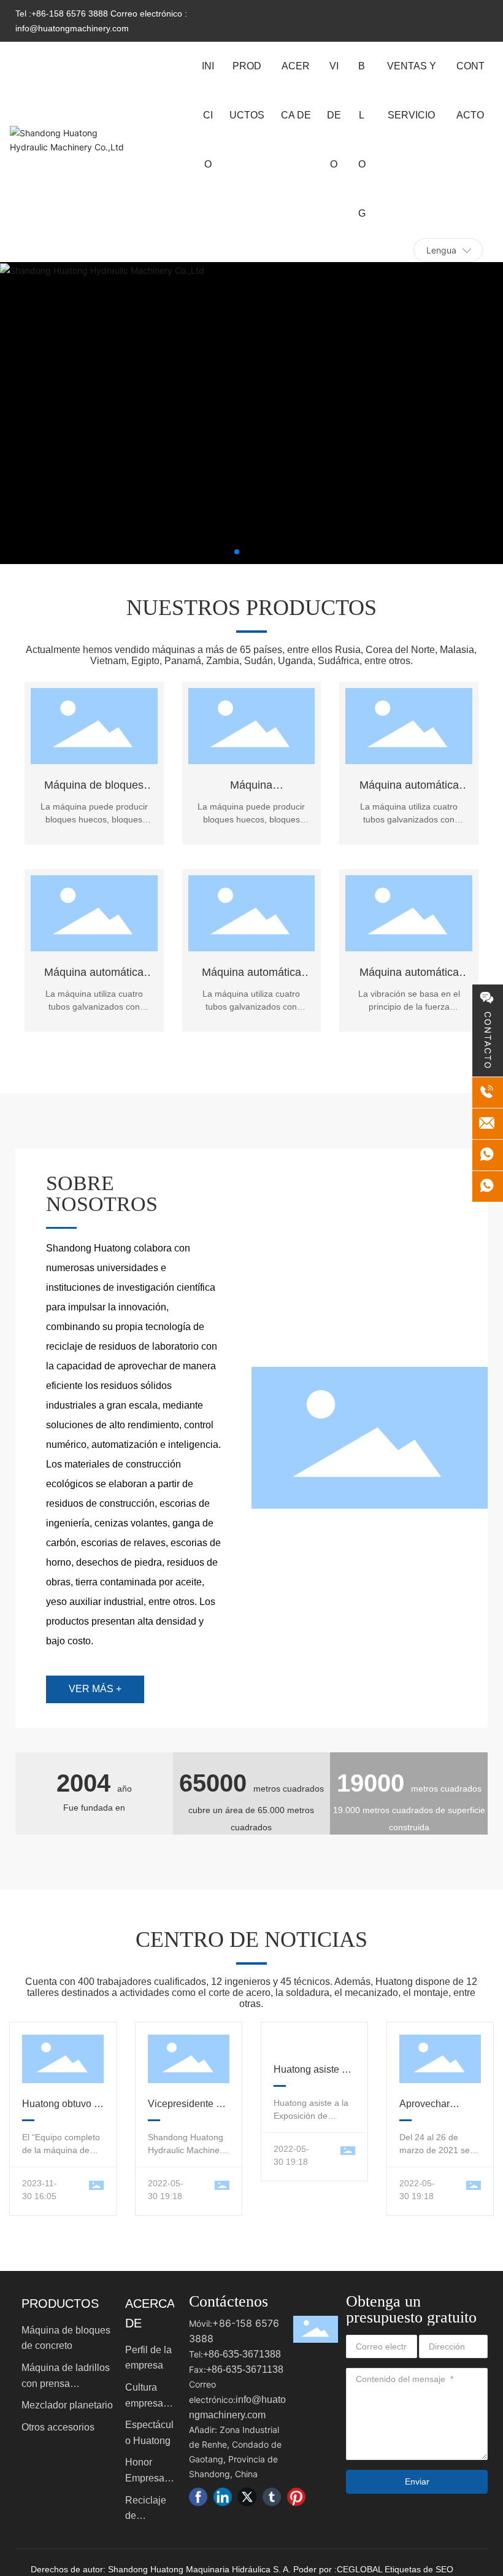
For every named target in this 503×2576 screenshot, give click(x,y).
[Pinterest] (296, 2497)
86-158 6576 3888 (72, 14)
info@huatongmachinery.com (72, 28)
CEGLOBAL (359, 2569)
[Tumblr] (272, 2497)
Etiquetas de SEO (419, 2569)
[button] (237, 552)
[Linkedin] (223, 2497)
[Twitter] (247, 2497)
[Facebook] (198, 2497)
